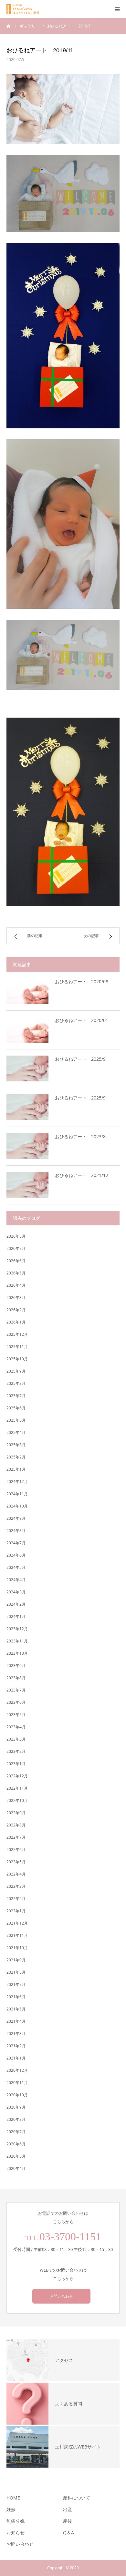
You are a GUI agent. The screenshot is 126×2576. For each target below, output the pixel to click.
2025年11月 (17, 1347)
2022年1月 (16, 1911)
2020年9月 (16, 2107)
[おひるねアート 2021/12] (27, 1185)
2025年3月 (16, 1445)
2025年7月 (16, 1396)
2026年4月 (16, 1285)
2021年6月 (16, 1997)
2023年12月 (17, 1629)
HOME (13, 2498)
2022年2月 (16, 1899)
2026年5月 (16, 1273)
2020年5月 (16, 2156)
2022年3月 (16, 1886)
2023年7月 (16, 1690)
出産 (68, 2509)
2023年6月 (16, 1702)
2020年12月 (17, 2070)
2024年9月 (16, 1518)
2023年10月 (17, 1653)
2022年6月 (16, 1850)
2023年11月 (17, 1641)
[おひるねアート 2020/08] (27, 991)
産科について (77, 2498)
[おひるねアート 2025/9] (27, 1068)
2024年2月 (16, 1604)
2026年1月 (16, 1322)
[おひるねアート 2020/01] (27, 1030)
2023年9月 (16, 1666)
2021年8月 (16, 1972)
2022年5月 (16, 1862)
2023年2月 (16, 1751)
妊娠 (11, 2509)
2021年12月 (17, 1923)
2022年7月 (16, 1837)
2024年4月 (16, 1580)
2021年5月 (16, 2009)
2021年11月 (17, 1935)
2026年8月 (16, 1236)
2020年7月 (16, 2132)
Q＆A (68, 2533)
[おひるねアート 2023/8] (27, 1146)
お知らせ (16, 2533)
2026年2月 (16, 1310)
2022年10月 (17, 1800)
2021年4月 (16, 2021)
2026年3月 (16, 1298)
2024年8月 (16, 1531)
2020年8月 (16, 2119)
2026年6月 (16, 1261)
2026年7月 (16, 1248)
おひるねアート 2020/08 (82, 981)
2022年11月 (17, 1788)
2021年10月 (17, 1948)
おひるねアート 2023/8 (80, 1136)
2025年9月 (16, 1371)
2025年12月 (17, 1334)
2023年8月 (16, 1678)
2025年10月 (17, 1359)
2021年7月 (16, 1984)
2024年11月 (17, 1494)
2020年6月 (16, 2144)
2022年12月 (17, 1776)
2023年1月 (16, 1764)
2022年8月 (16, 1825)
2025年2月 (16, 1457)
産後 (68, 2521)
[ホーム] (9, 26)
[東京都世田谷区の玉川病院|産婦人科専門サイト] (25, 9)
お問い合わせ (61, 2296)
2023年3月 (16, 1739)
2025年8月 (16, 1383)
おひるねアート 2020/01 (82, 1020)
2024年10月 (17, 1506)
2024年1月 (16, 1616)
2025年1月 (16, 1469)
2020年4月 (16, 2168)
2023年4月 (16, 1727)
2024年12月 (17, 1482)
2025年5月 (16, 1420)
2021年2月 (16, 2046)
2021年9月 (16, 1960)
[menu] (117, 9)
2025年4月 (16, 1432)
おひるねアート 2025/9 (80, 1059)
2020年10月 (17, 2095)
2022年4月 (16, 1874)
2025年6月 (16, 1408)
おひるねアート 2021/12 (82, 1175)
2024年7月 (16, 1543)
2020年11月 (17, 2083)
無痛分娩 (16, 2521)
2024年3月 (16, 1592)
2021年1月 (16, 2058)
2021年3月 (16, 2034)
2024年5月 (16, 1567)
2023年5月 (16, 1715)
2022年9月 (16, 1813)
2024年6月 (16, 1555)
